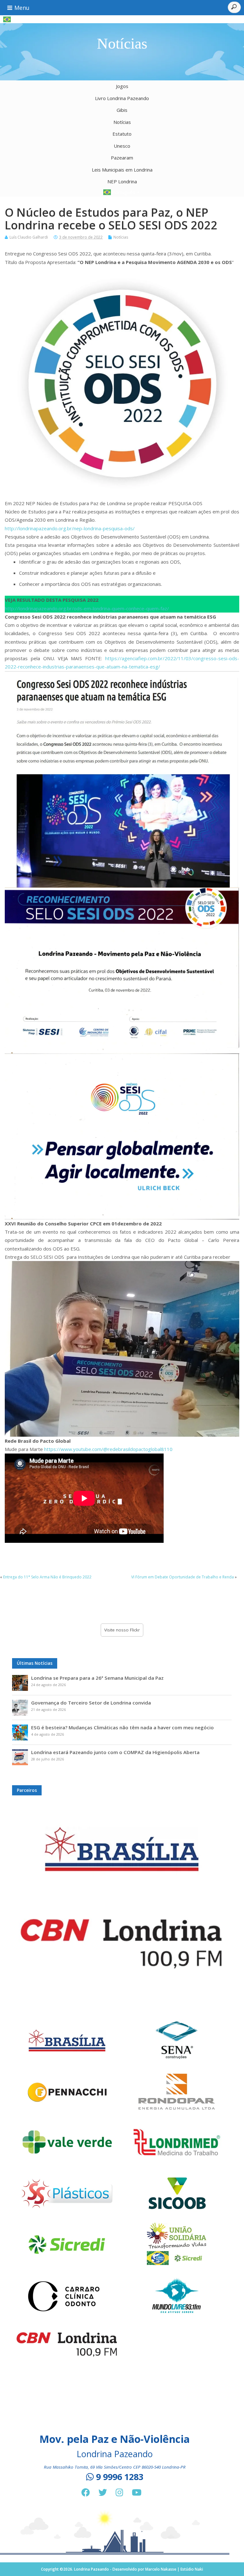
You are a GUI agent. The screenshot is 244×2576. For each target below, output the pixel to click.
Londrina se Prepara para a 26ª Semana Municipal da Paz (97, 1678)
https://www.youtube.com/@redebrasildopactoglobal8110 (108, 1449)
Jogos (122, 86)
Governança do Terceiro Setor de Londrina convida (91, 1703)
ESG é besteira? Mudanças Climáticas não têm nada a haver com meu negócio (122, 1727)
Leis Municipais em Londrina (122, 170)
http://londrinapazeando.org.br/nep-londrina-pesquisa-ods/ (70, 528)
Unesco (122, 146)
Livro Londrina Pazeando (122, 98)
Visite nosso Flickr (122, 1630)
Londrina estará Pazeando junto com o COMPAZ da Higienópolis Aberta (115, 1752)
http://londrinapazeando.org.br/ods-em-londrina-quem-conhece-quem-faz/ (87, 608)
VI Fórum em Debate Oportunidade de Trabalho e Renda (183, 1577)
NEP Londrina (122, 181)
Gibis (122, 110)
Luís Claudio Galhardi (29, 237)
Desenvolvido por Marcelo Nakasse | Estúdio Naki (158, 2569)
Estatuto (122, 134)
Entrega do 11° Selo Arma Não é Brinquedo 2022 (47, 1577)
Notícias (122, 122)
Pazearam (122, 158)
